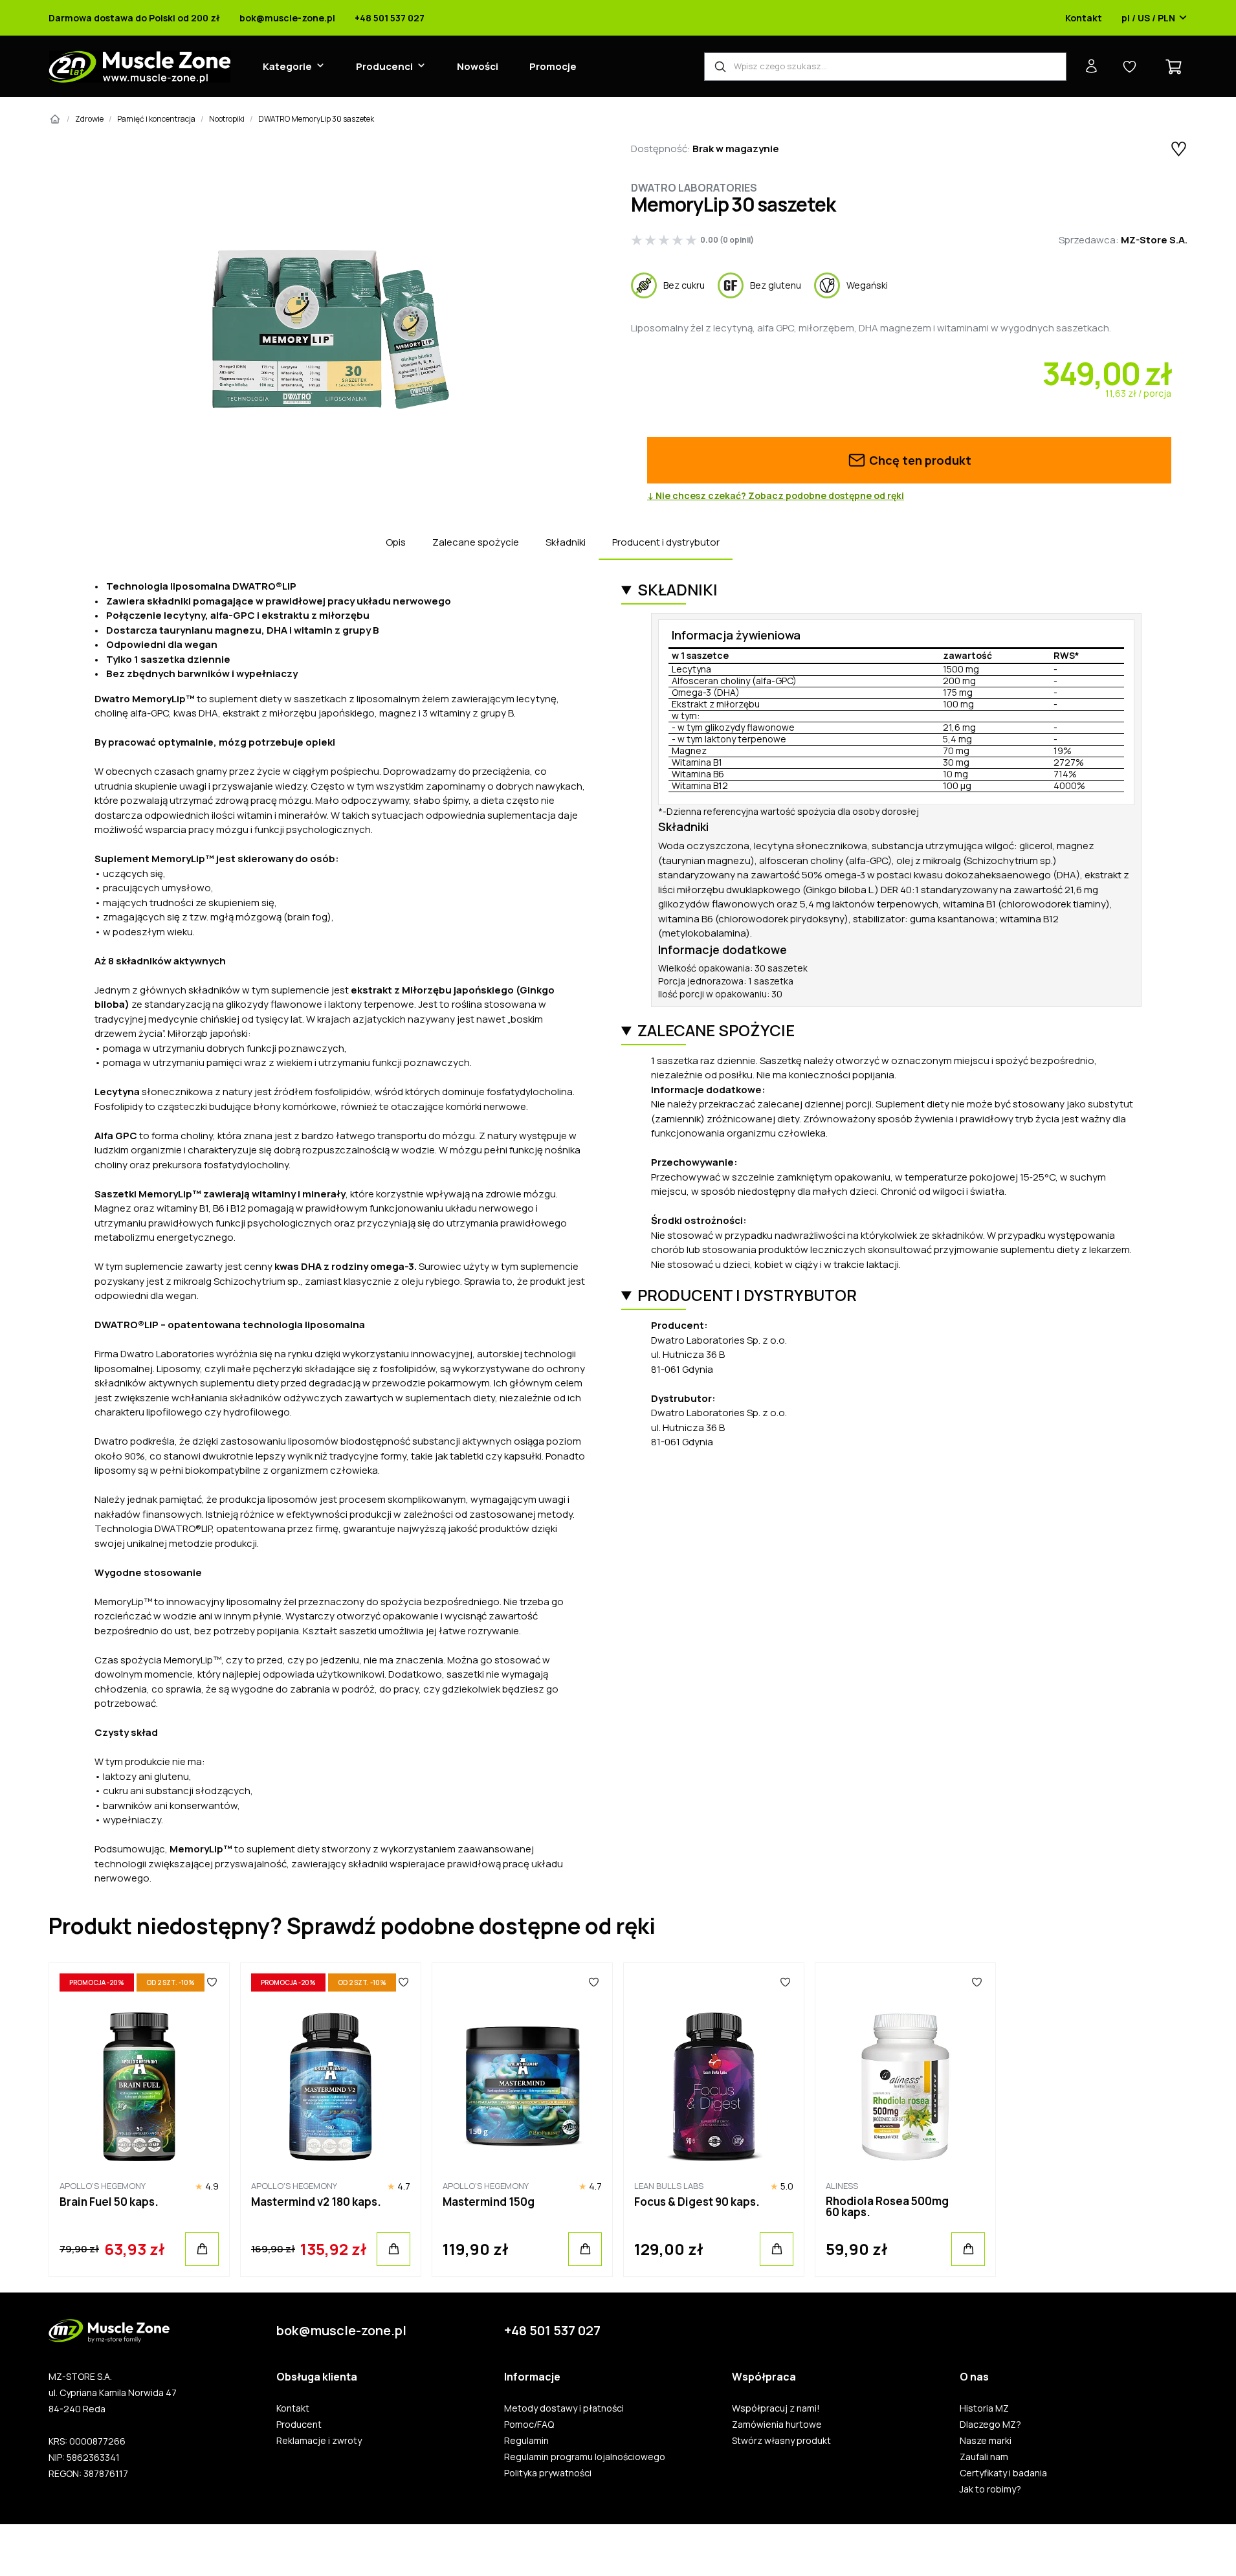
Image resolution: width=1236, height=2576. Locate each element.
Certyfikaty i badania (1003, 2473)
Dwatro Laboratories (694, 188)
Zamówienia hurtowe (777, 2425)
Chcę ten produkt (919, 460)
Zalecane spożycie (476, 542)
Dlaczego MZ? (990, 2425)
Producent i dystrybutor (666, 542)
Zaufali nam (984, 2457)
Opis (396, 542)
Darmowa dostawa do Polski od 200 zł (134, 18)
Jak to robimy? (990, 2489)
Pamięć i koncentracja (156, 119)
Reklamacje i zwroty (319, 2441)
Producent (299, 2425)
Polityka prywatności (548, 2473)
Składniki (566, 542)
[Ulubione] (212, 1982)
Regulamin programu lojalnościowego (585, 2457)
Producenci (384, 66)
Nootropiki (227, 119)
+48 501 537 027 (390, 18)
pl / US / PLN (1148, 18)
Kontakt (1084, 18)
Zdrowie (89, 119)
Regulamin (526, 2441)
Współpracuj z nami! (776, 2408)
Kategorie (287, 66)
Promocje (553, 66)
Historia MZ (984, 2408)
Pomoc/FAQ (529, 2425)
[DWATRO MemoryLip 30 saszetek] (327, 327)
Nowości (478, 66)
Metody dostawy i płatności (564, 2408)
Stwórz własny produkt (781, 2441)
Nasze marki (986, 2441)
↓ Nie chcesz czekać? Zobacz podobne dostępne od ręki (776, 496)
